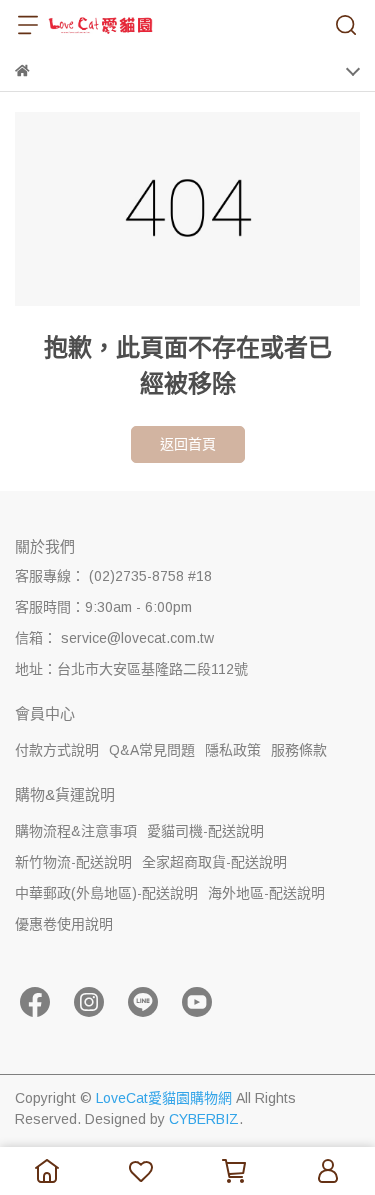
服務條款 (299, 750)
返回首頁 (188, 444)
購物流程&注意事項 (76, 831)
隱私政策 (233, 750)
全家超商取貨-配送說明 (214, 862)
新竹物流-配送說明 (73, 862)
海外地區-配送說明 (266, 893)
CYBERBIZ (204, 1119)
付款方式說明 (57, 750)
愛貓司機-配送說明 (205, 831)
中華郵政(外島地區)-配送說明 (106, 893)
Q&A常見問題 (152, 750)
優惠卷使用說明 (64, 924)
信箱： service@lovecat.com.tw (114, 638)
